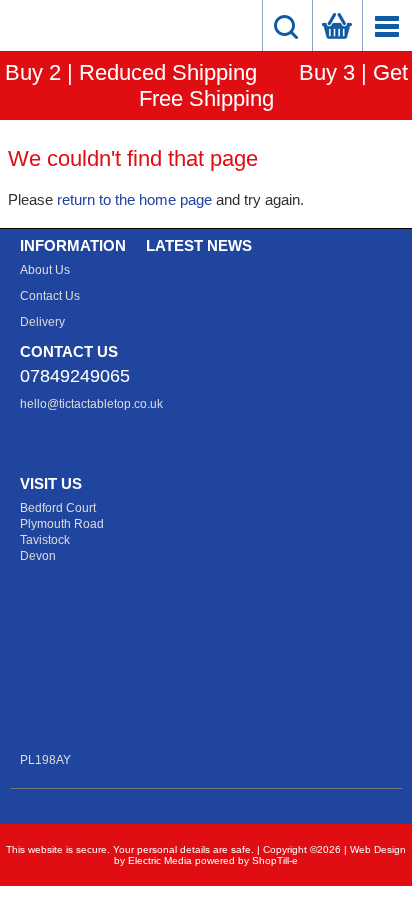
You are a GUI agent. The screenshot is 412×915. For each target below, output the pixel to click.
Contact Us (50, 296)
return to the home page (134, 199)
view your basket (337, 25)
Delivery (42, 322)
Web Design (378, 849)
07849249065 (75, 376)
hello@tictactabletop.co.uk (91, 404)
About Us (45, 270)
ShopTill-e (275, 860)
